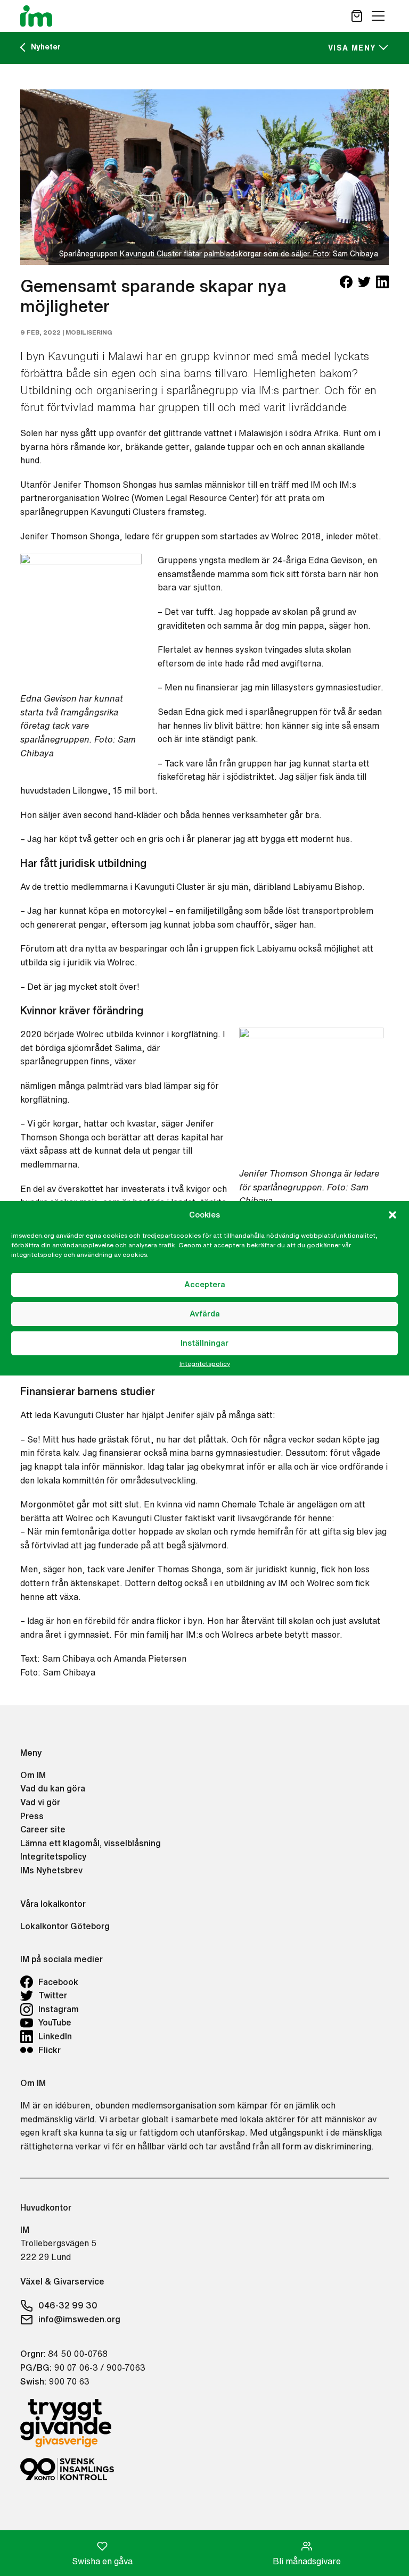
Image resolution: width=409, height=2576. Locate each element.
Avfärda (205, 1314)
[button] (392, 1215)
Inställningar (204, 1343)
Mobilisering (89, 332)
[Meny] (378, 16)
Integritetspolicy (205, 1364)
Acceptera (205, 1284)
